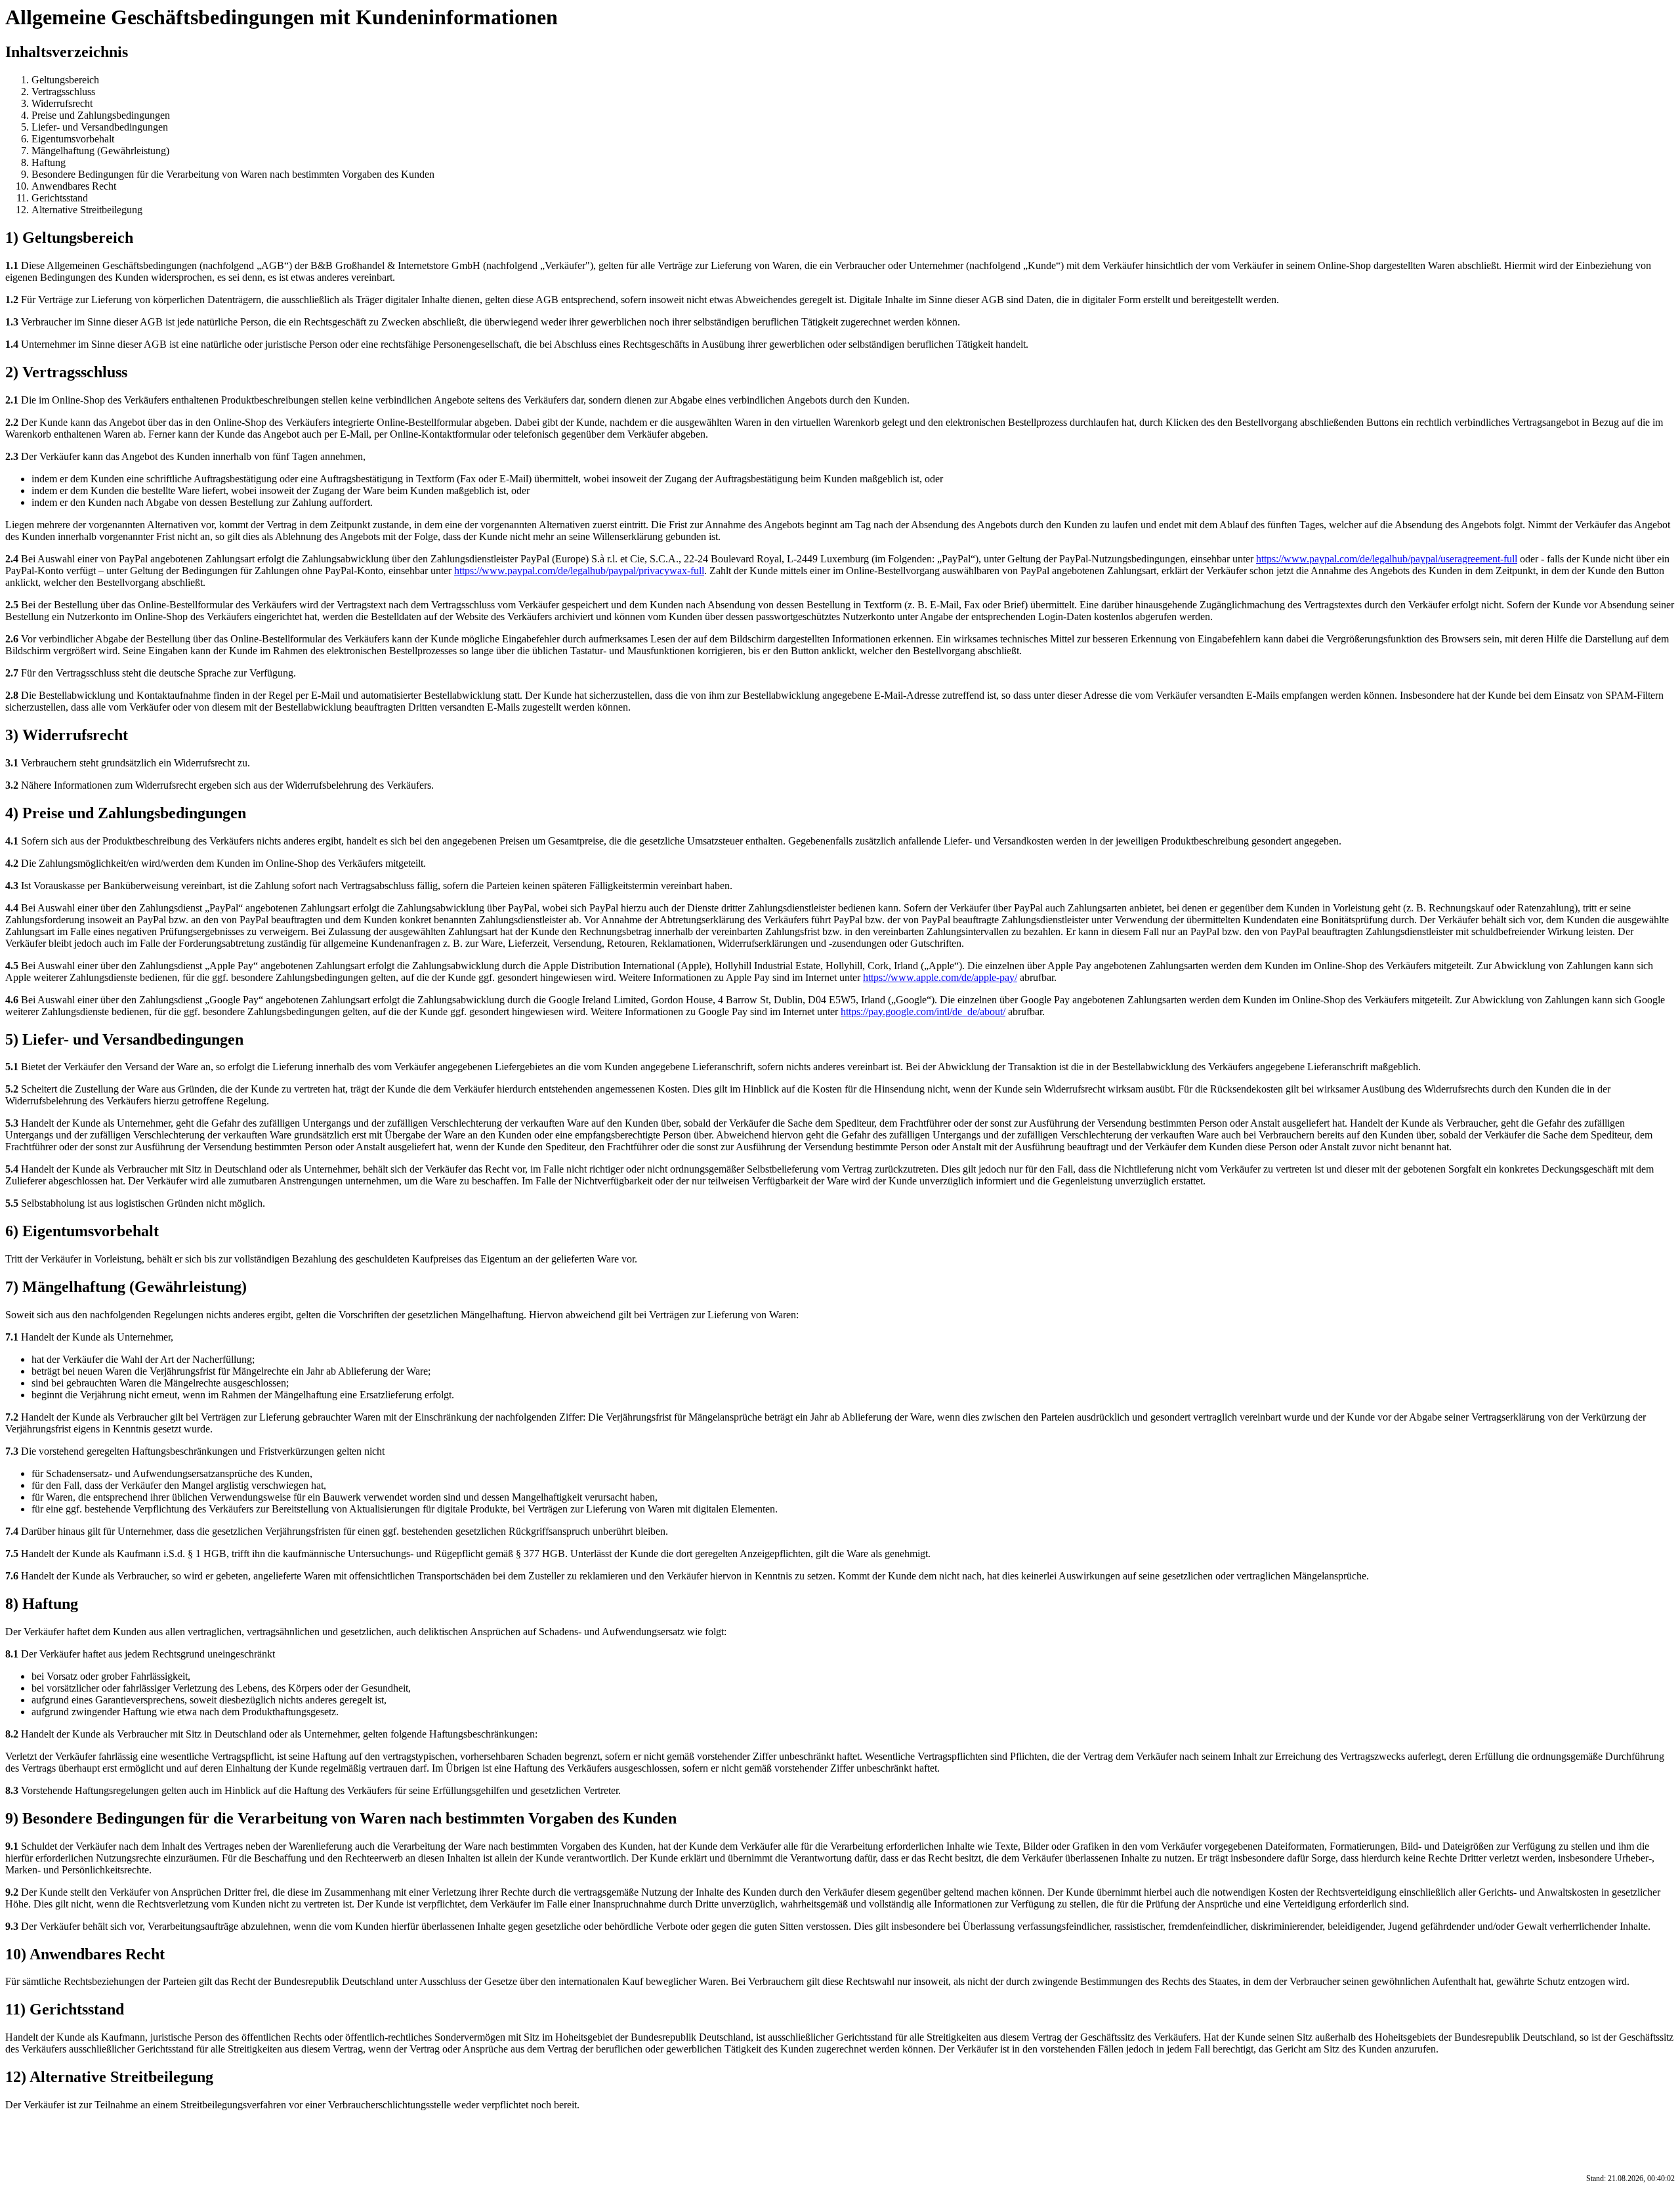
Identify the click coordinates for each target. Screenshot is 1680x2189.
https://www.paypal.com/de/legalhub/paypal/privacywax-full (579, 571)
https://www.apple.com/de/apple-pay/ (940, 977)
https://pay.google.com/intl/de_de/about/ (923, 1011)
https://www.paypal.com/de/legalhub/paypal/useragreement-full (1387, 559)
